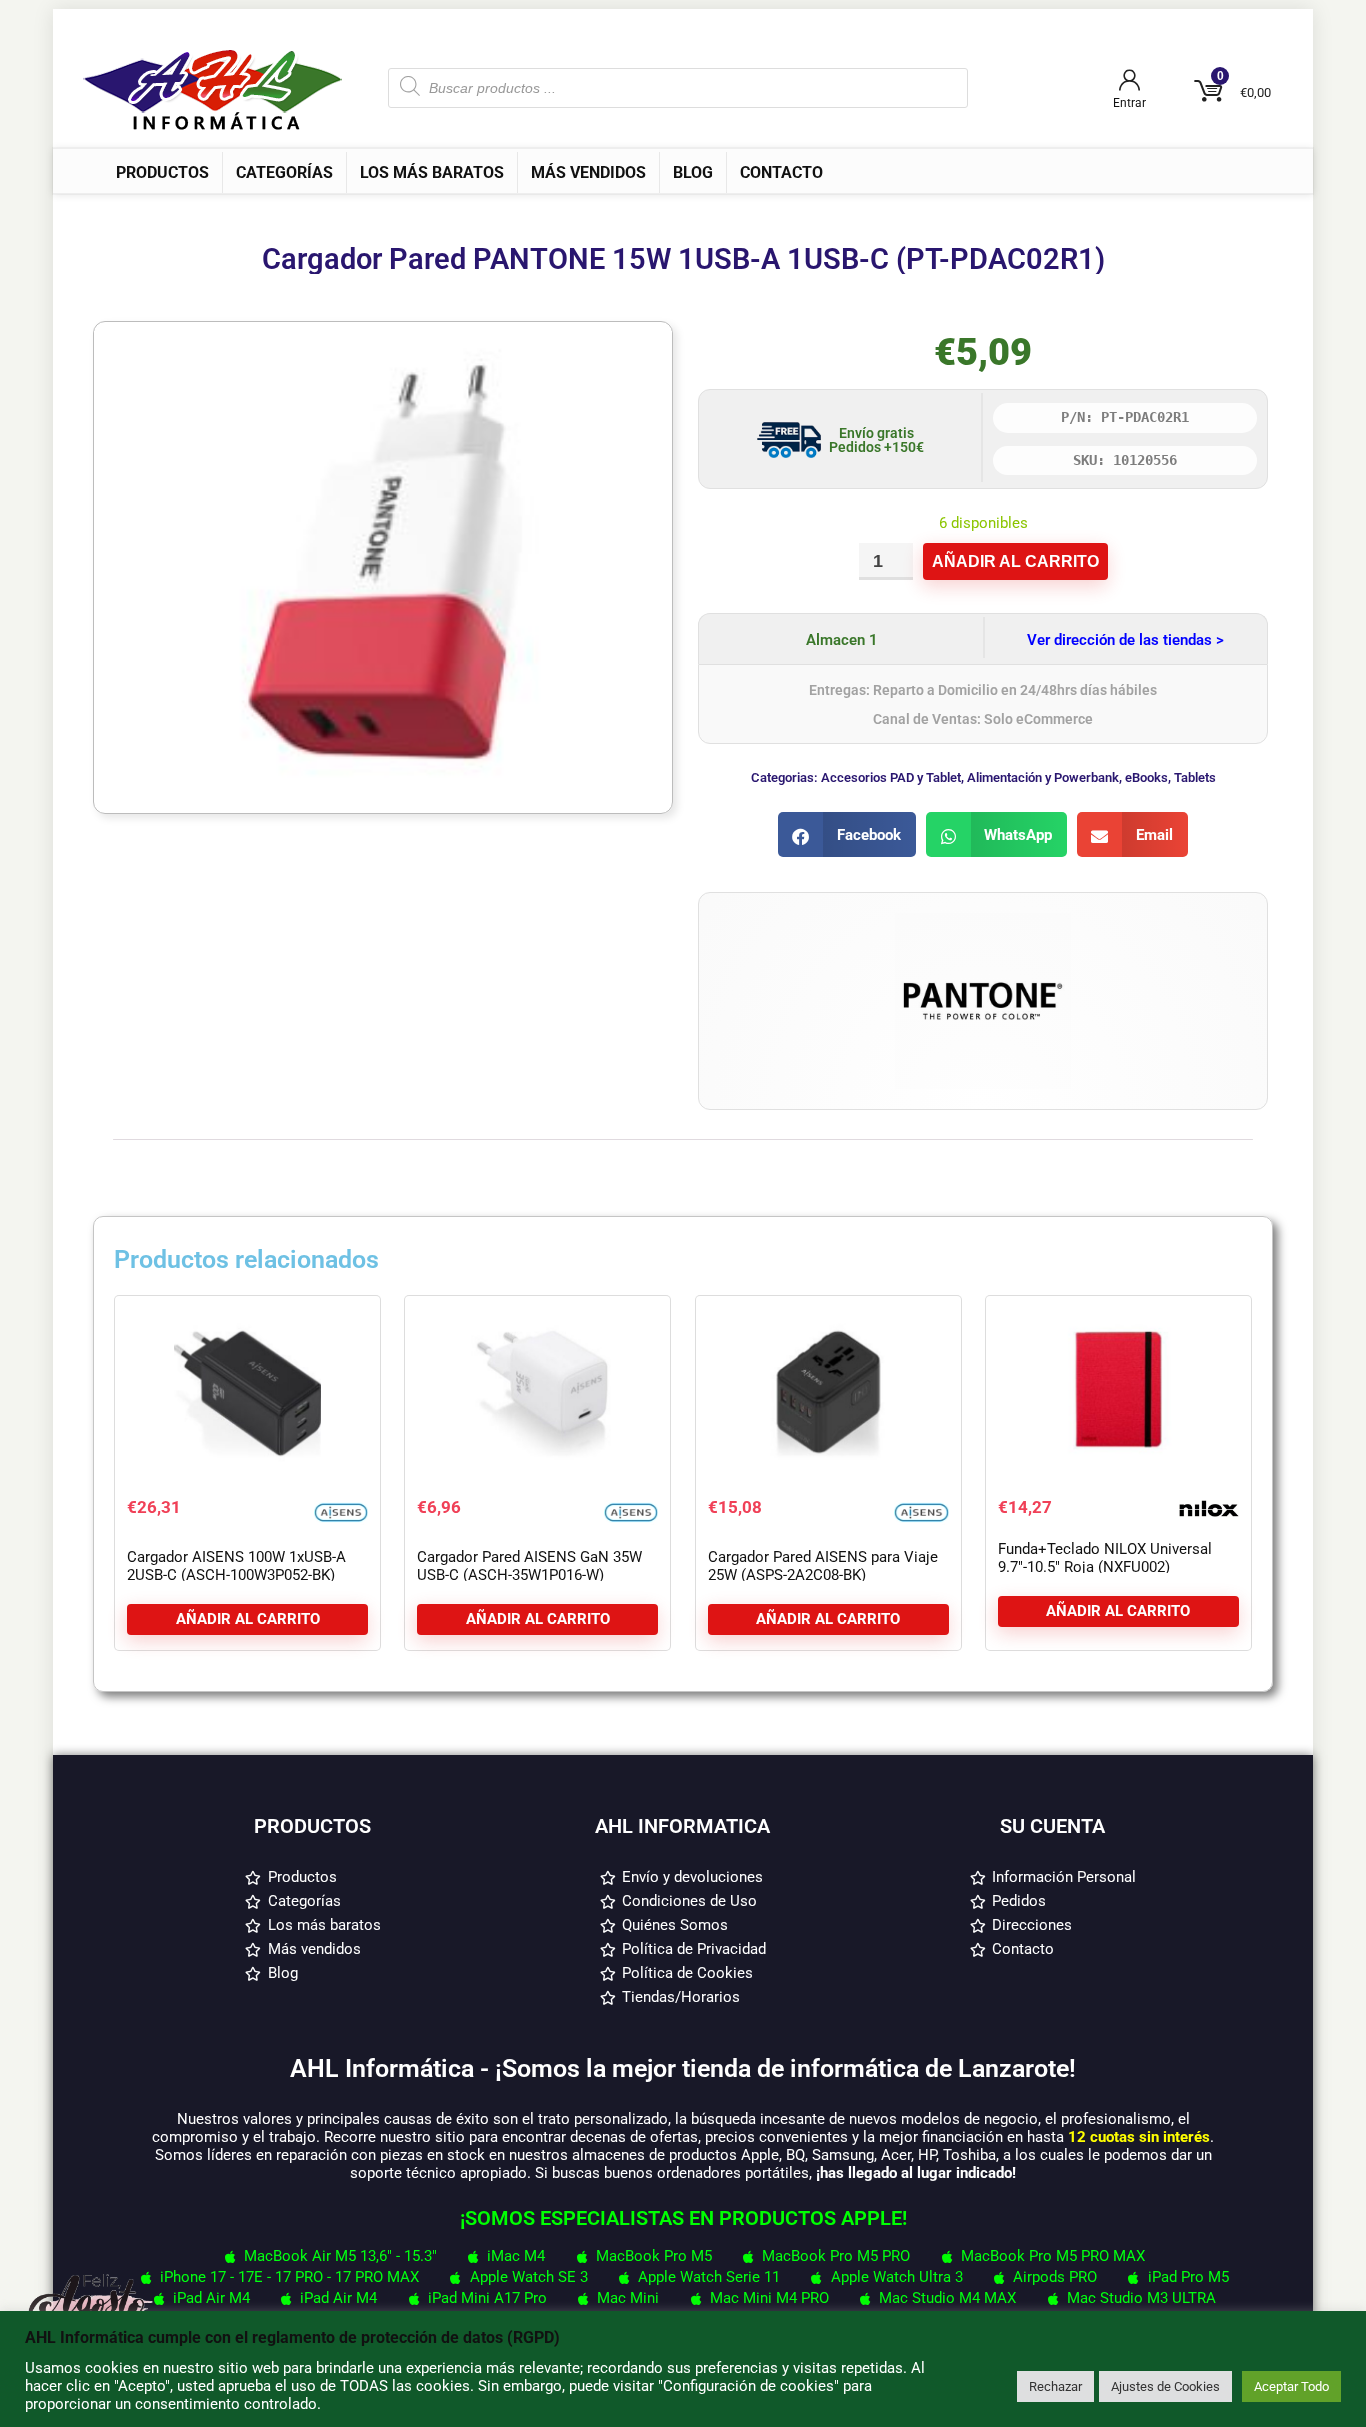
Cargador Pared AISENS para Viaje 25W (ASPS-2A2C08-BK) (823, 1566)
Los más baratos (432, 172)
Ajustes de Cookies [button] (1165, 2386)
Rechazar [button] (1055, 2386)
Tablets (1195, 777)
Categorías (284, 172)
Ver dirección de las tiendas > (1125, 640)
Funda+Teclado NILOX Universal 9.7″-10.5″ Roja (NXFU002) (1105, 1558)
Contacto (781, 172)
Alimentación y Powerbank (1043, 777)
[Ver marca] (983, 922)
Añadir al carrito (1015, 561)
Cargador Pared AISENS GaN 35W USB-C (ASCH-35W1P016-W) (529, 1566)
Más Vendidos (588, 172)
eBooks (1146, 777)
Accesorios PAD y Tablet (891, 777)
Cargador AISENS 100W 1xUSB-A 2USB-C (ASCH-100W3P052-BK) (236, 1566)
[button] (847, 834)
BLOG (693, 172)
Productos (162, 172)
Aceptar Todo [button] (1291, 2386)
